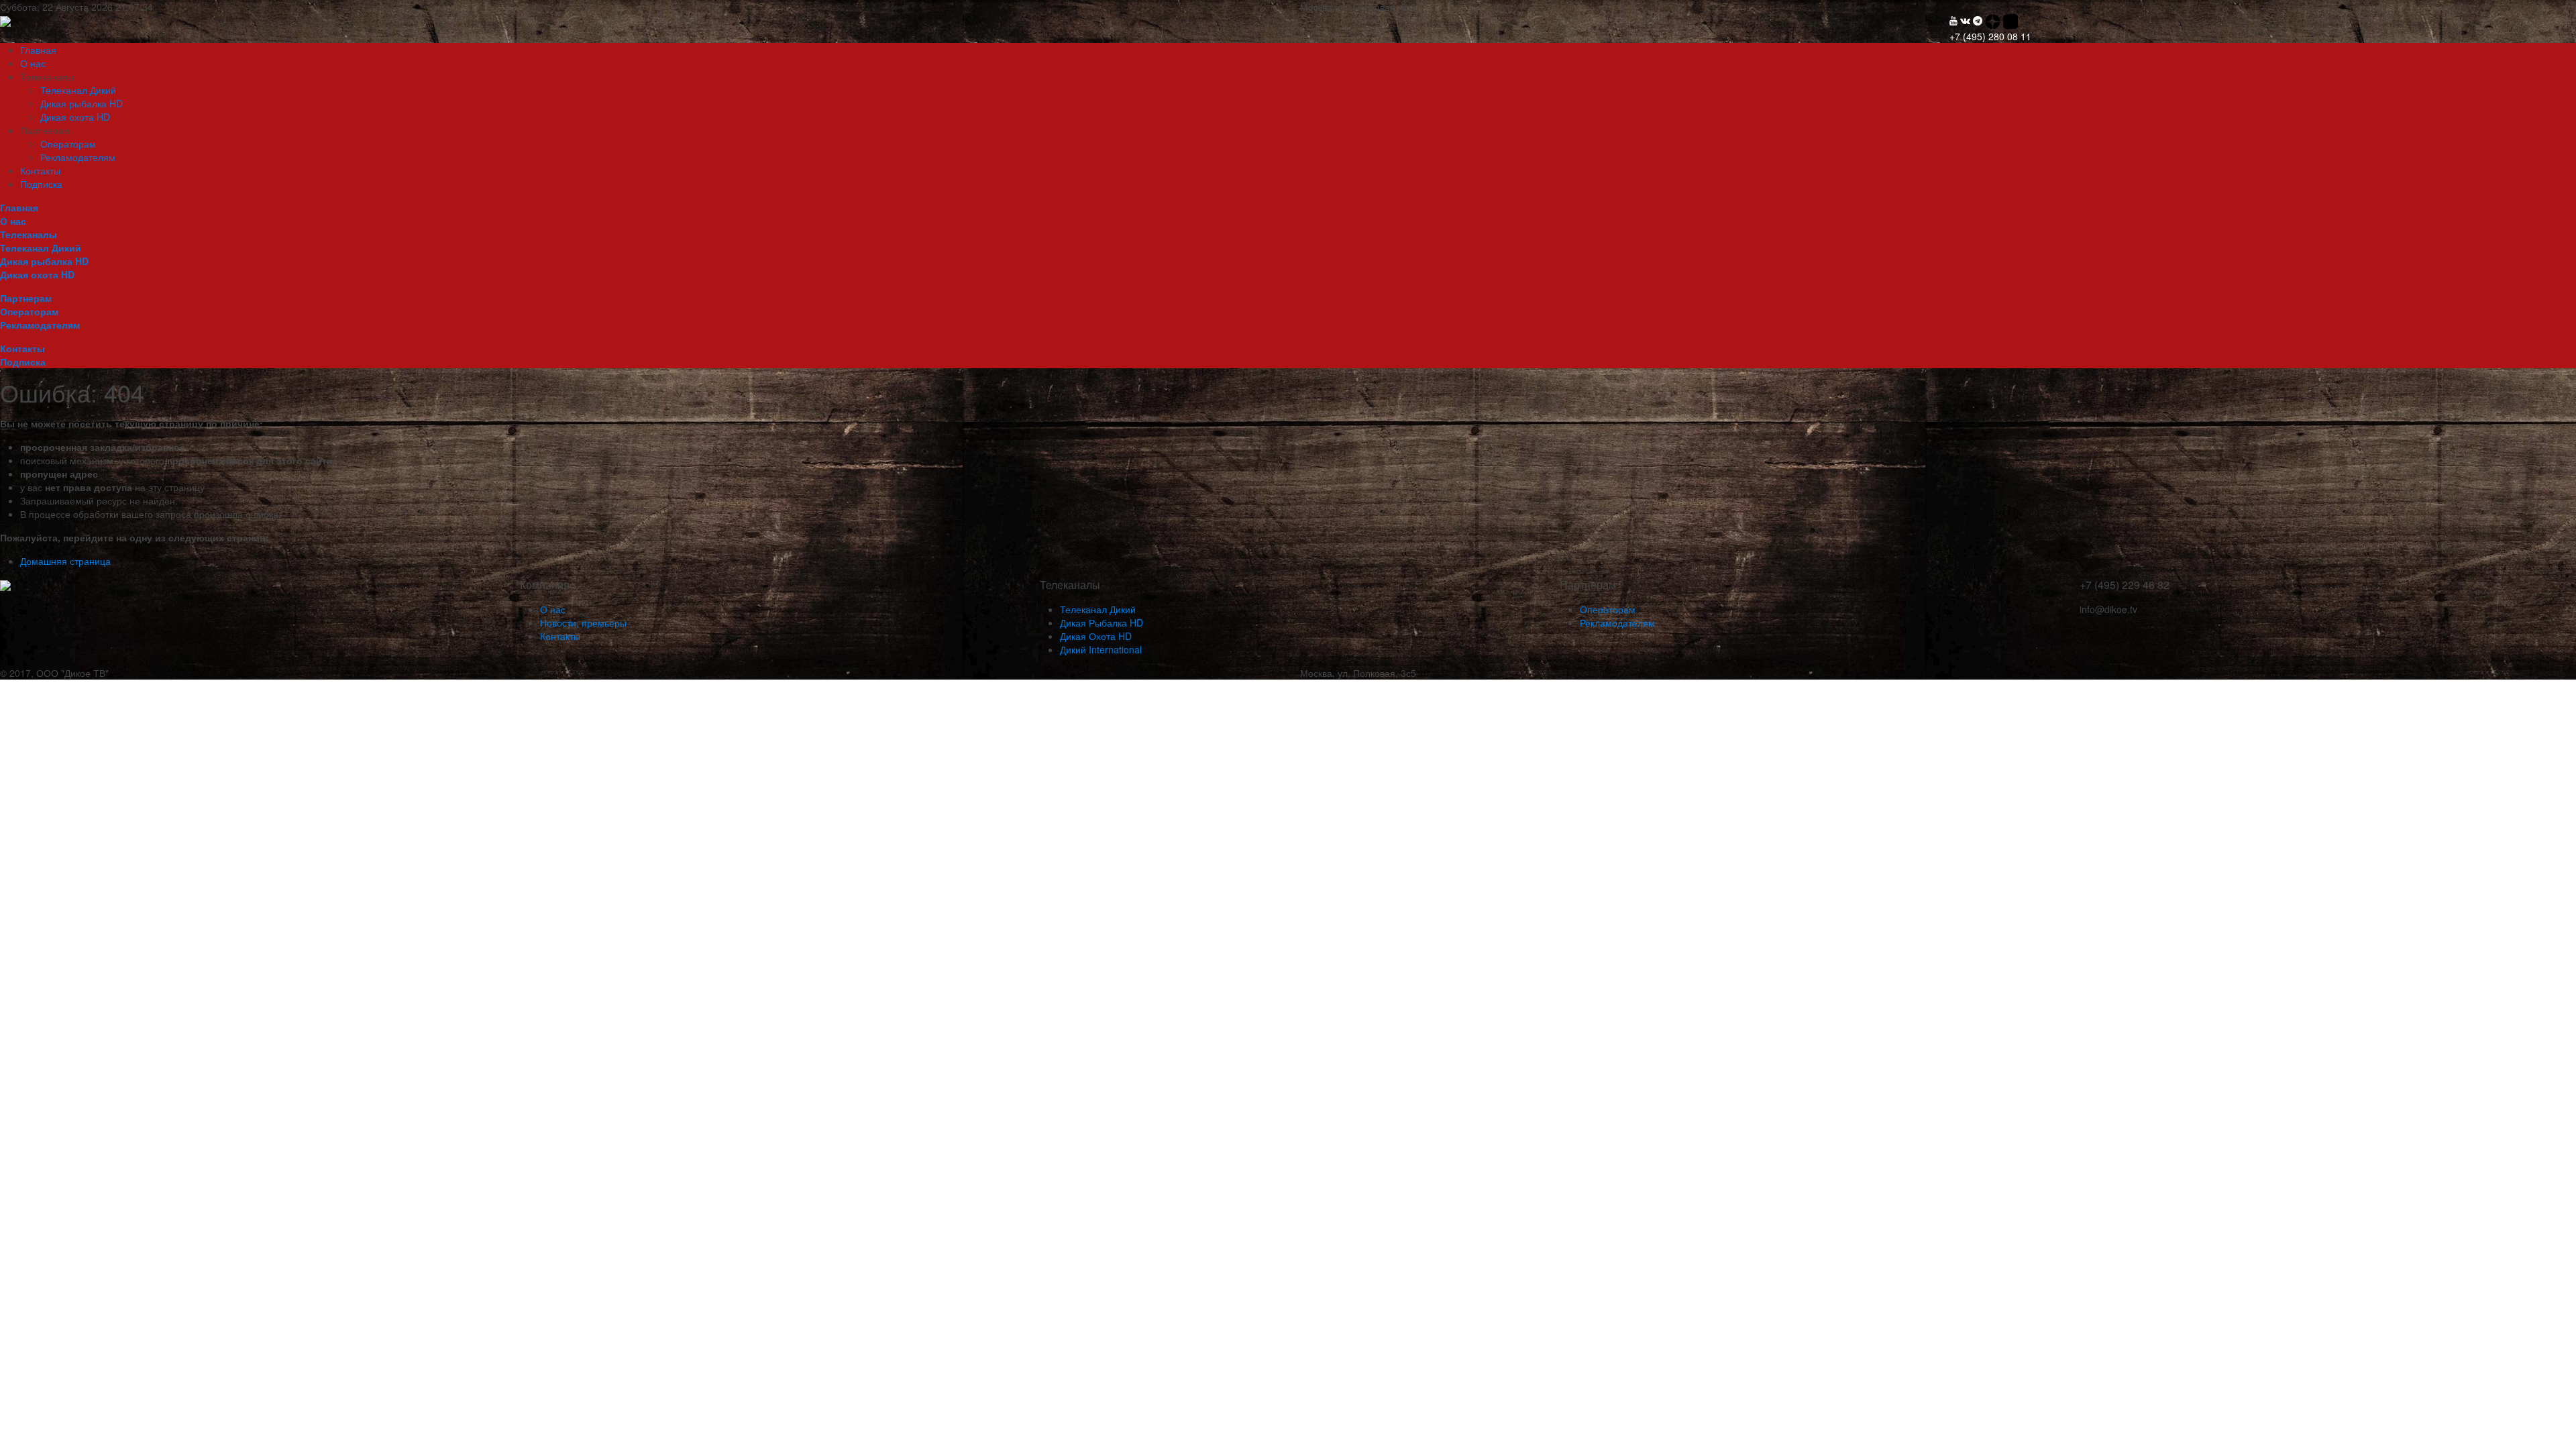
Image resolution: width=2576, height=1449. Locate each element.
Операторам (68, 144)
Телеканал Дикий (78, 90)
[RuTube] (2011, 20)
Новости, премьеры (583, 623)
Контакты (40, 170)
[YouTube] (1953, 20)
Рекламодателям (78, 157)
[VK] (1965, 20)
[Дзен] (1994, 20)
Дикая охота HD (75, 117)
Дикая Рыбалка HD (1102, 623)
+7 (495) (1990, 36)
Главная (38, 50)
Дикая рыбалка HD (82, 103)
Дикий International (1101, 649)
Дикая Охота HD (1096, 636)
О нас (33, 63)
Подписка (41, 184)
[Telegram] (1978, 20)
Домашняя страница (65, 561)
